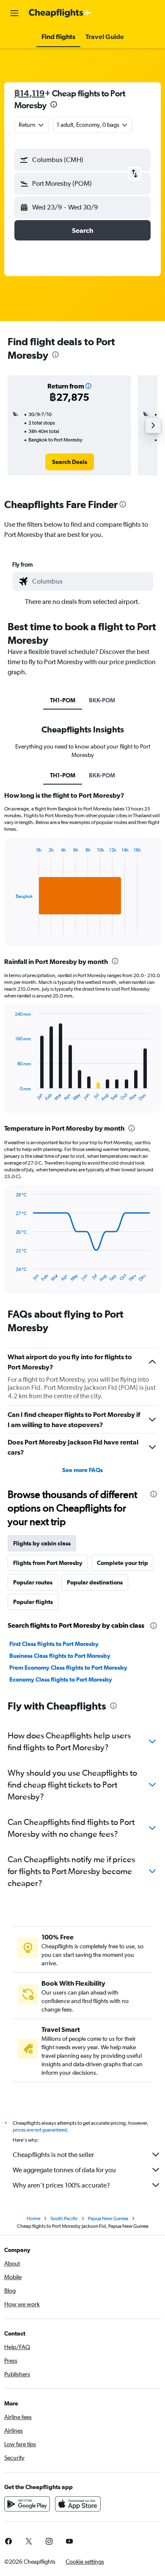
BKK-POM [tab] (102, 700)
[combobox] (91, 581)
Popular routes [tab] (33, 1582)
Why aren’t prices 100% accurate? (61, 2185)
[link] (70, 462)
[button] (14, 13)
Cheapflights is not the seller (53, 2155)
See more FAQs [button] (82, 1470)
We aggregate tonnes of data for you (64, 2170)
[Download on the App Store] (78, 2504)
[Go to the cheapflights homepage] (60, 13)
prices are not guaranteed (40, 2130)
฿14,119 (30, 93)
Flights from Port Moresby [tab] (48, 1563)
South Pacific (64, 2218)
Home (33, 2218)
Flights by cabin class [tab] (42, 1543)
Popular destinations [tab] (95, 1582)
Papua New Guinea (108, 2218)
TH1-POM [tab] (63, 700)
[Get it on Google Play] (27, 2504)
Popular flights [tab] (33, 1602)
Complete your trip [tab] (122, 1563)
